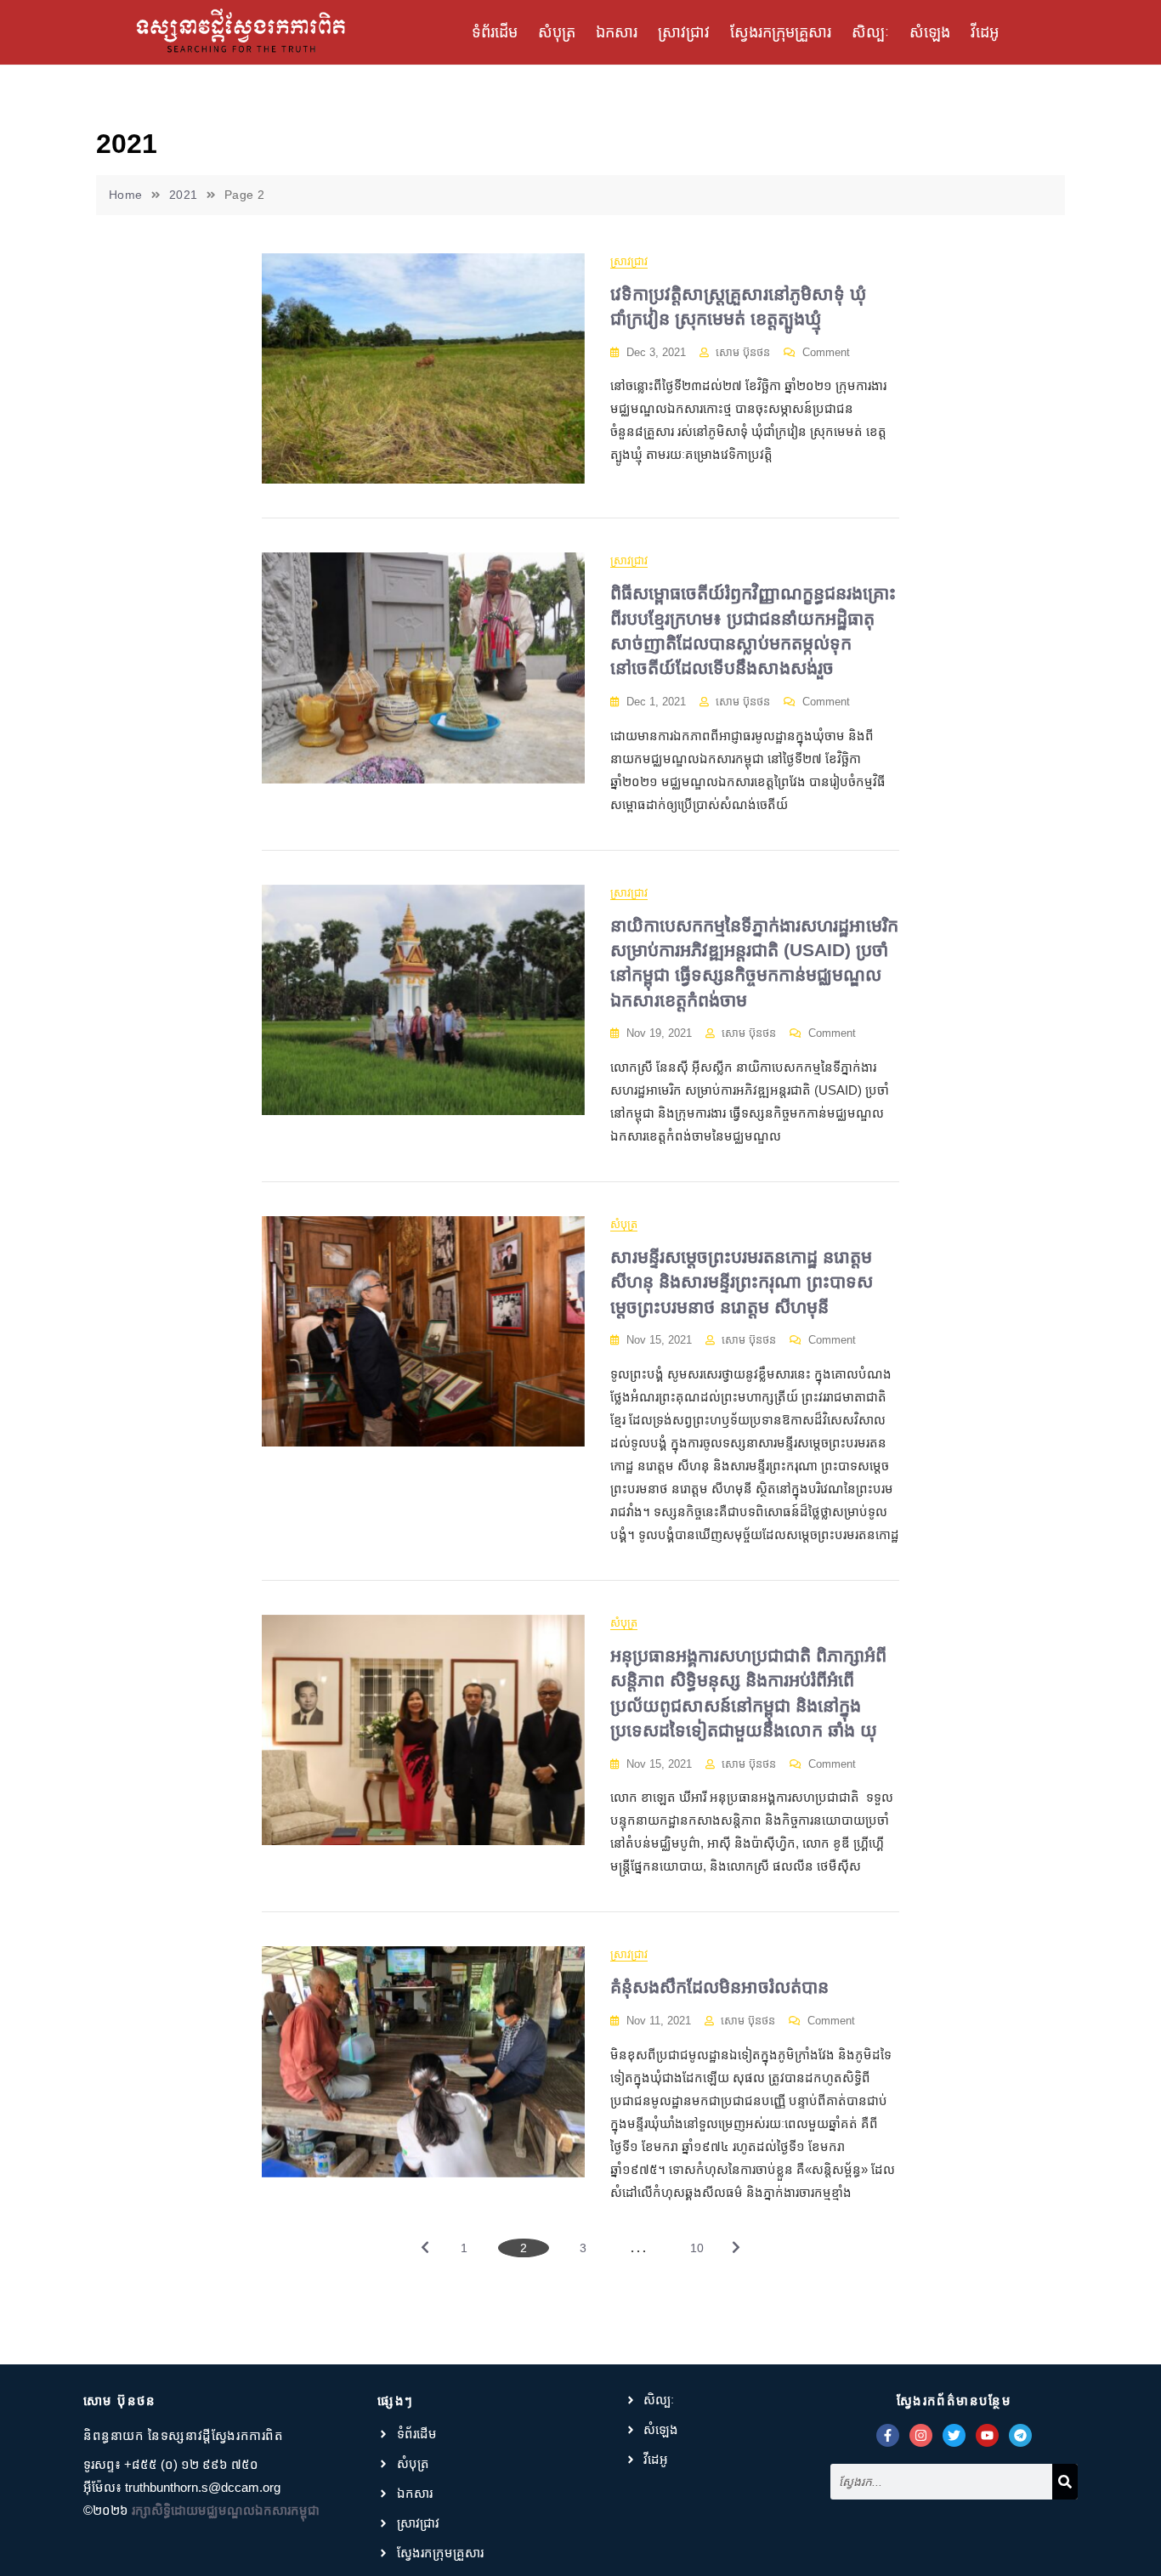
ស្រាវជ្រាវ (684, 32)
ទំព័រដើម (495, 32)
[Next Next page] (736, 2250)
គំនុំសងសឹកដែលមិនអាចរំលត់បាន (719, 1987)
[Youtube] (987, 2435)
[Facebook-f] (888, 2435)
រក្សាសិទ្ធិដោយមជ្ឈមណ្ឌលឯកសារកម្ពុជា (226, 2510)
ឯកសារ (617, 32)
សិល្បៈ (870, 32)
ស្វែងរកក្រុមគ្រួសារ (781, 32)
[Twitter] (954, 2435)
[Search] (1065, 2482)
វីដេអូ (985, 32)
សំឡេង (930, 32)
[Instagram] (921, 2435)
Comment (826, 351)
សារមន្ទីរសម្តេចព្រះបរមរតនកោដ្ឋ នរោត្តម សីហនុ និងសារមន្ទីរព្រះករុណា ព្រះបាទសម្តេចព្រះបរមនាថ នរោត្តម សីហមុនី (742, 1282)
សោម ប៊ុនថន (743, 352)
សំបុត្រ (557, 32)
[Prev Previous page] (425, 2250)
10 (703, 2247)
